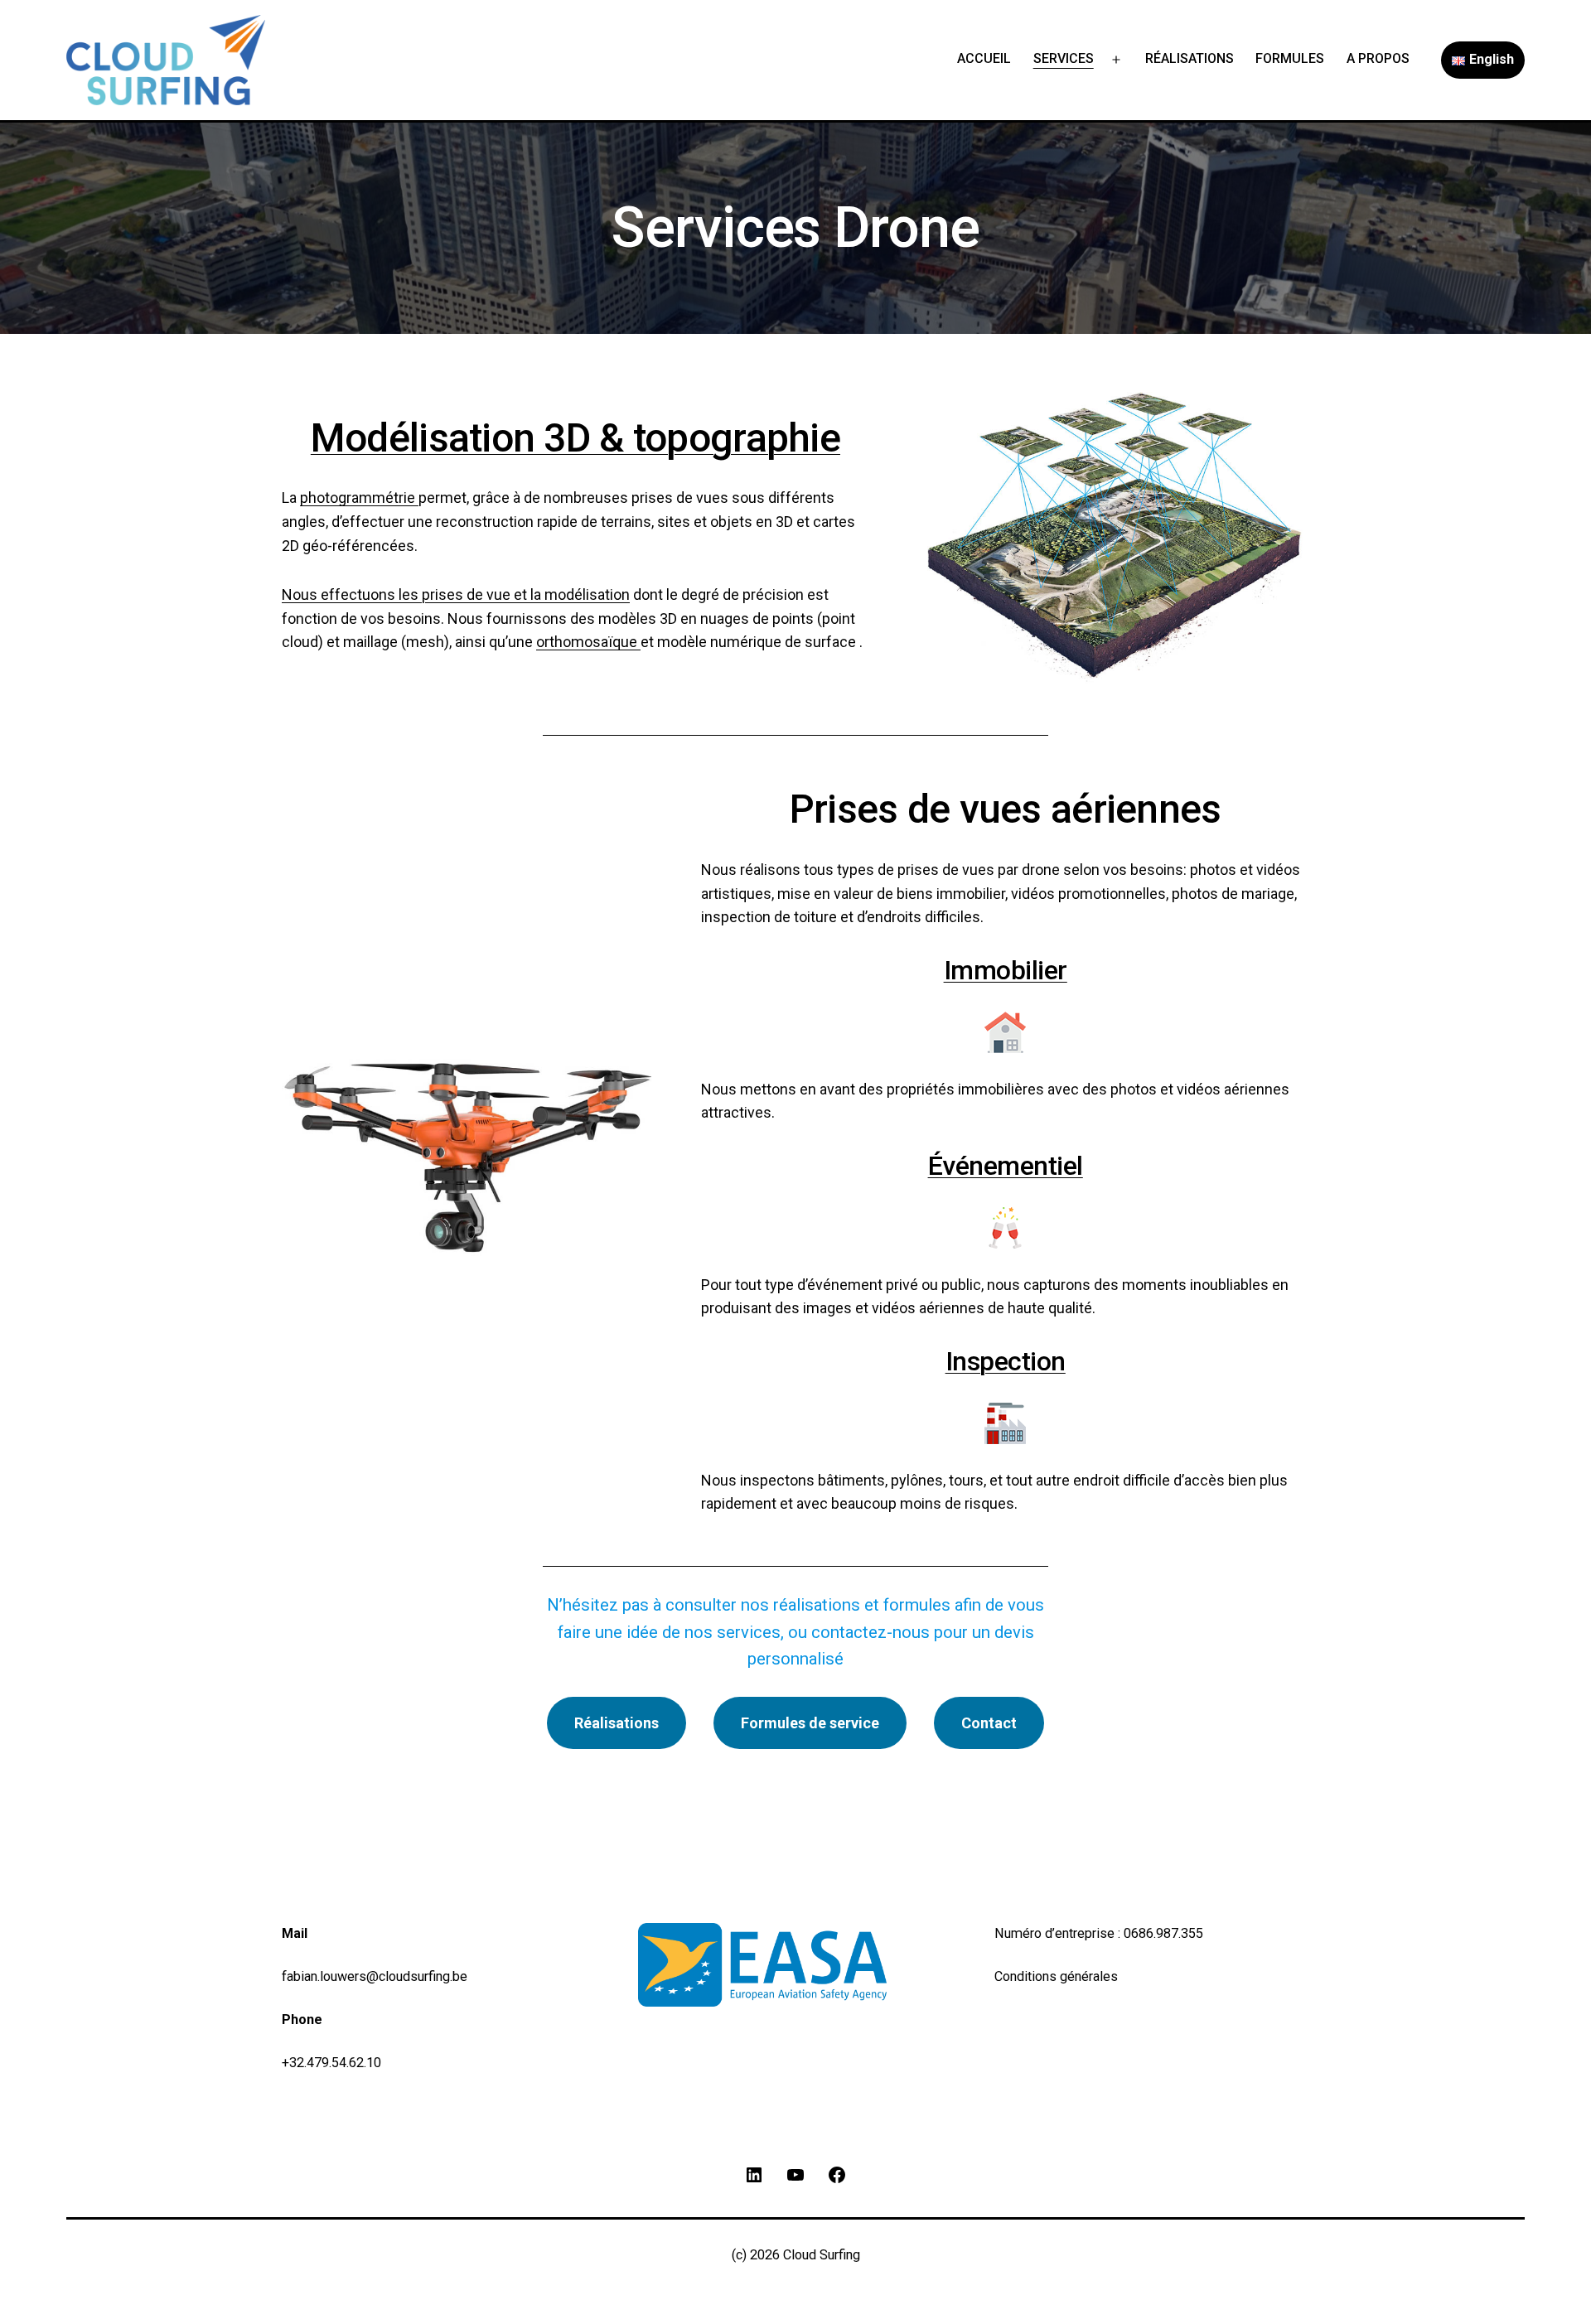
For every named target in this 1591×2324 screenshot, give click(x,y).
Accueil (984, 58)
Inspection (1006, 1361)
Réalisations (1190, 58)
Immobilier (1006, 970)
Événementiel (1006, 1166)
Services (1064, 58)
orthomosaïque (588, 642)
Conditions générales (1056, 1976)
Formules (1290, 58)
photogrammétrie (359, 498)
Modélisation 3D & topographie (575, 438)
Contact (989, 1723)
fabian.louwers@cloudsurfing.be (375, 1976)
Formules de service (810, 1723)
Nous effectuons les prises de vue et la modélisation (456, 594)
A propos (1378, 58)
